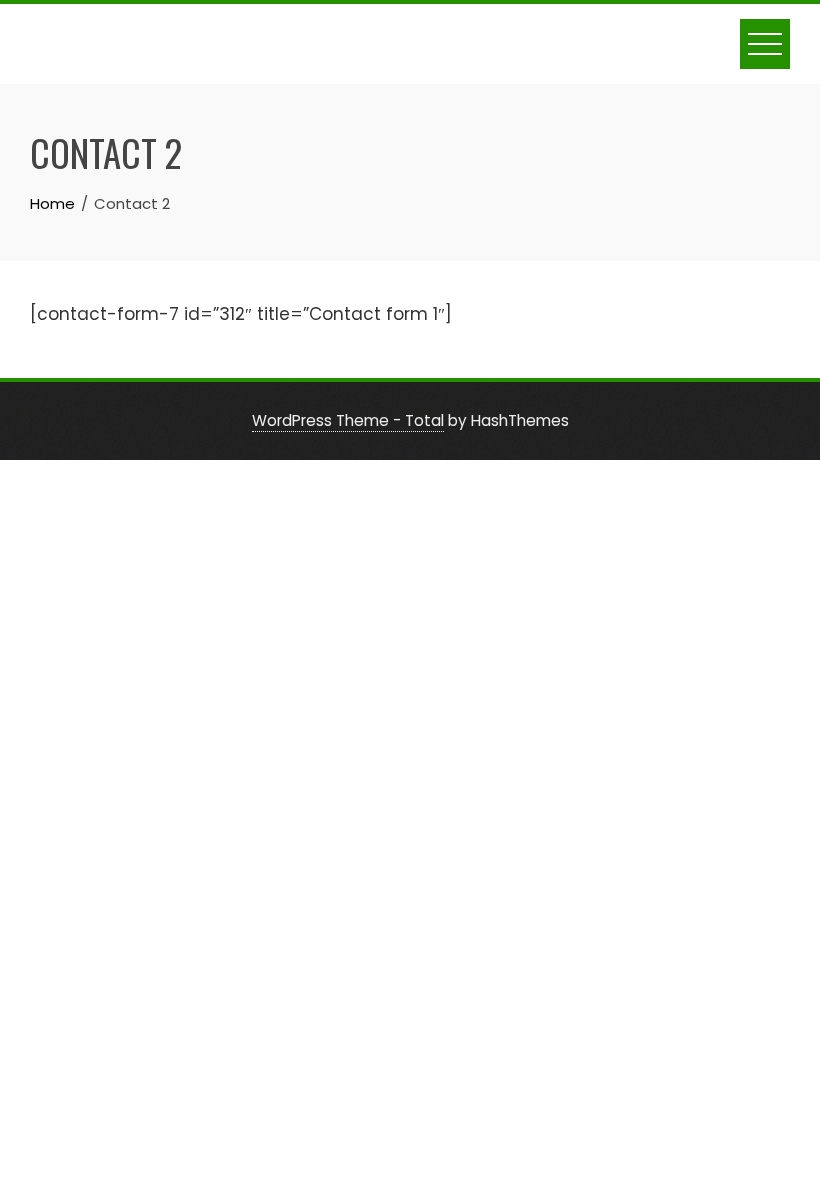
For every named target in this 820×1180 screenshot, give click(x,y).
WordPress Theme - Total (348, 420)
